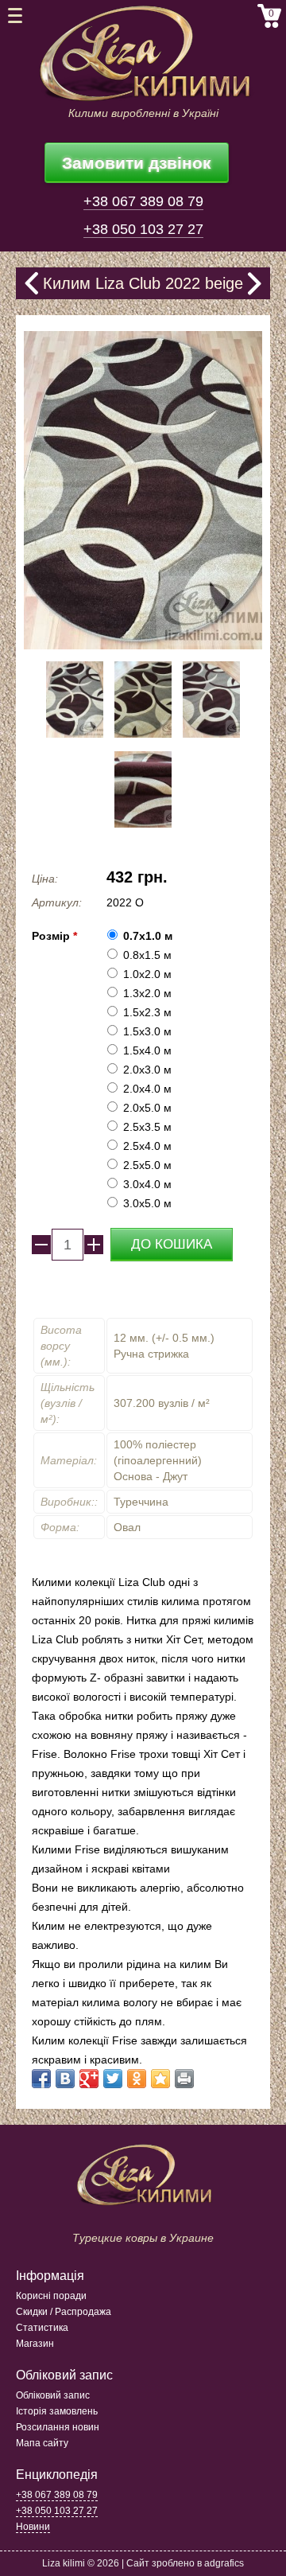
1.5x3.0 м (147, 1031)
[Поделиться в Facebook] (41, 2079)
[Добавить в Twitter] (113, 2079)
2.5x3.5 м (147, 1127)
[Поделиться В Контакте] (65, 2079)
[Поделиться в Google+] (89, 2079)
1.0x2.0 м (147, 974)
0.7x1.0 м (148, 936)
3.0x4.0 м (147, 1184)
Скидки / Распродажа (64, 2312)
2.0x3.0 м (147, 1070)
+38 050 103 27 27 (143, 229)
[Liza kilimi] (143, 54)
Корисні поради (51, 2296)
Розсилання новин (58, 2427)
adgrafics (224, 2563)
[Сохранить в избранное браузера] (160, 2079)
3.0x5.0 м (147, 1203)
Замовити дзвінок (137, 163)
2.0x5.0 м (147, 1108)
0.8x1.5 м (147, 955)
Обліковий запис (53, 2395)
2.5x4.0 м (147, 1146)
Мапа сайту (42, 2443)
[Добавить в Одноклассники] (137, 2079)
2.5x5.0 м (147, 1165)
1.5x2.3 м (147, 1012)
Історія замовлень (57, 2411)
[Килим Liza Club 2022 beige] (75, 734)
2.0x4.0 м (147, 1089)
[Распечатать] (184, 2079)
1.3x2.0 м (147, 993)
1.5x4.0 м (147, 1050)
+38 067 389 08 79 (143, 201)
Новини (33, 2527)
